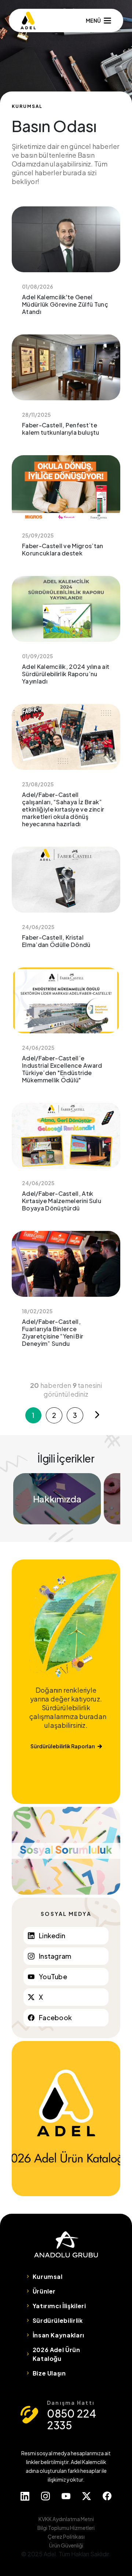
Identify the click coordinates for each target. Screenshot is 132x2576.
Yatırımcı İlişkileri (59, 2306)
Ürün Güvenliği (66, 2545)
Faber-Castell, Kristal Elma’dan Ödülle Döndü (66, 903)
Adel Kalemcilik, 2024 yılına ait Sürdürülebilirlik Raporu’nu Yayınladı (66, 636)
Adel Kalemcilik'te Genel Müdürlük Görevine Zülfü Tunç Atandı (66, 266)
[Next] (97, 1415)
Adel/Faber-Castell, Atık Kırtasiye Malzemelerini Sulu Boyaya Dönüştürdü (66, 1162)
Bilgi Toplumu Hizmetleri (66, 2528)
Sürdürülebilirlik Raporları (63, 1746)
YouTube (53, 1976)
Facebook (55, 2017)
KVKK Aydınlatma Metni (66, 2519)
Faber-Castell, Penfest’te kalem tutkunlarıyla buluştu (66, 390)
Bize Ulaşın (49, 2373)
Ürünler (44, 2291)
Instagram (55, 1956)
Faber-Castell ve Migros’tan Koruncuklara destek (66, 511)
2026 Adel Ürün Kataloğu (56, 2354)
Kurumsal (48, 2277)
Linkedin (52, 1935)
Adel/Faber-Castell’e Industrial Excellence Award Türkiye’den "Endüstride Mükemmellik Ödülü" (66, 1031)
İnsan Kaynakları (58, 2335)
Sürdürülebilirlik (58, 2320)
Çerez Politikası (66, 2536)
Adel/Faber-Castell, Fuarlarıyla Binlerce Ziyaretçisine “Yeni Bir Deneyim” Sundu (66, 1294)
